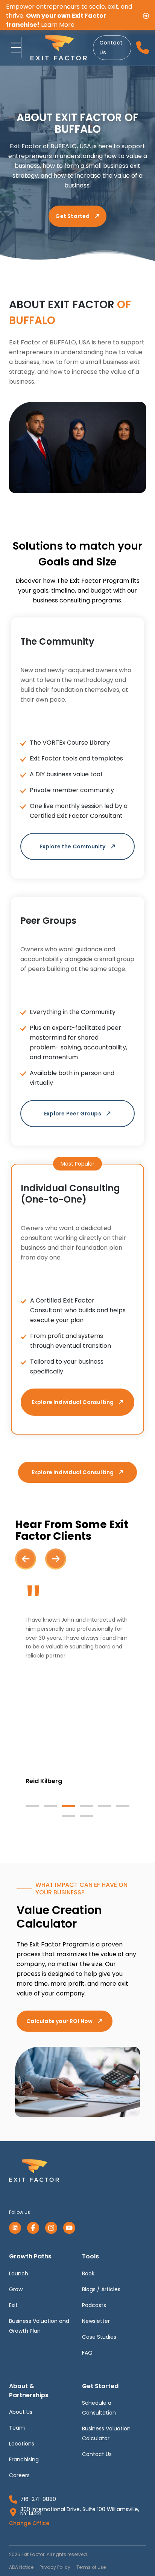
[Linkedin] (15, 2228)
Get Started (72, 216)
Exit (13, 2305)
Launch (19, 2273)
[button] (32, 1806)
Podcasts (94, 2305)
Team (17, 2428)
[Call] (142, 48)
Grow (16, 2289)
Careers (19, 2475)
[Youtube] (69, 2228)
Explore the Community (72, 846)
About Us (21, 2412)
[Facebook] (33, 2228)
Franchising (24, 2459)
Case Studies (99, 2337)
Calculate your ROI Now (59, 2021)
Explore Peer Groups (73, 1114)
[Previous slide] (26, 1559)
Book (88, 2273)
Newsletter (96, 2321)
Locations (22, 2444)
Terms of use (91, 2567)
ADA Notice (21, 2567)
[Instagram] (51, 2228)
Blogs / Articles (101, 2289)
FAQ (87, 2353)
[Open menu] (14, 48)
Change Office (29, 2523)
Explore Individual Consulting (73, 1402)
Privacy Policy (55, 2567)
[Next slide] (56, 1559)
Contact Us (111, 48)
